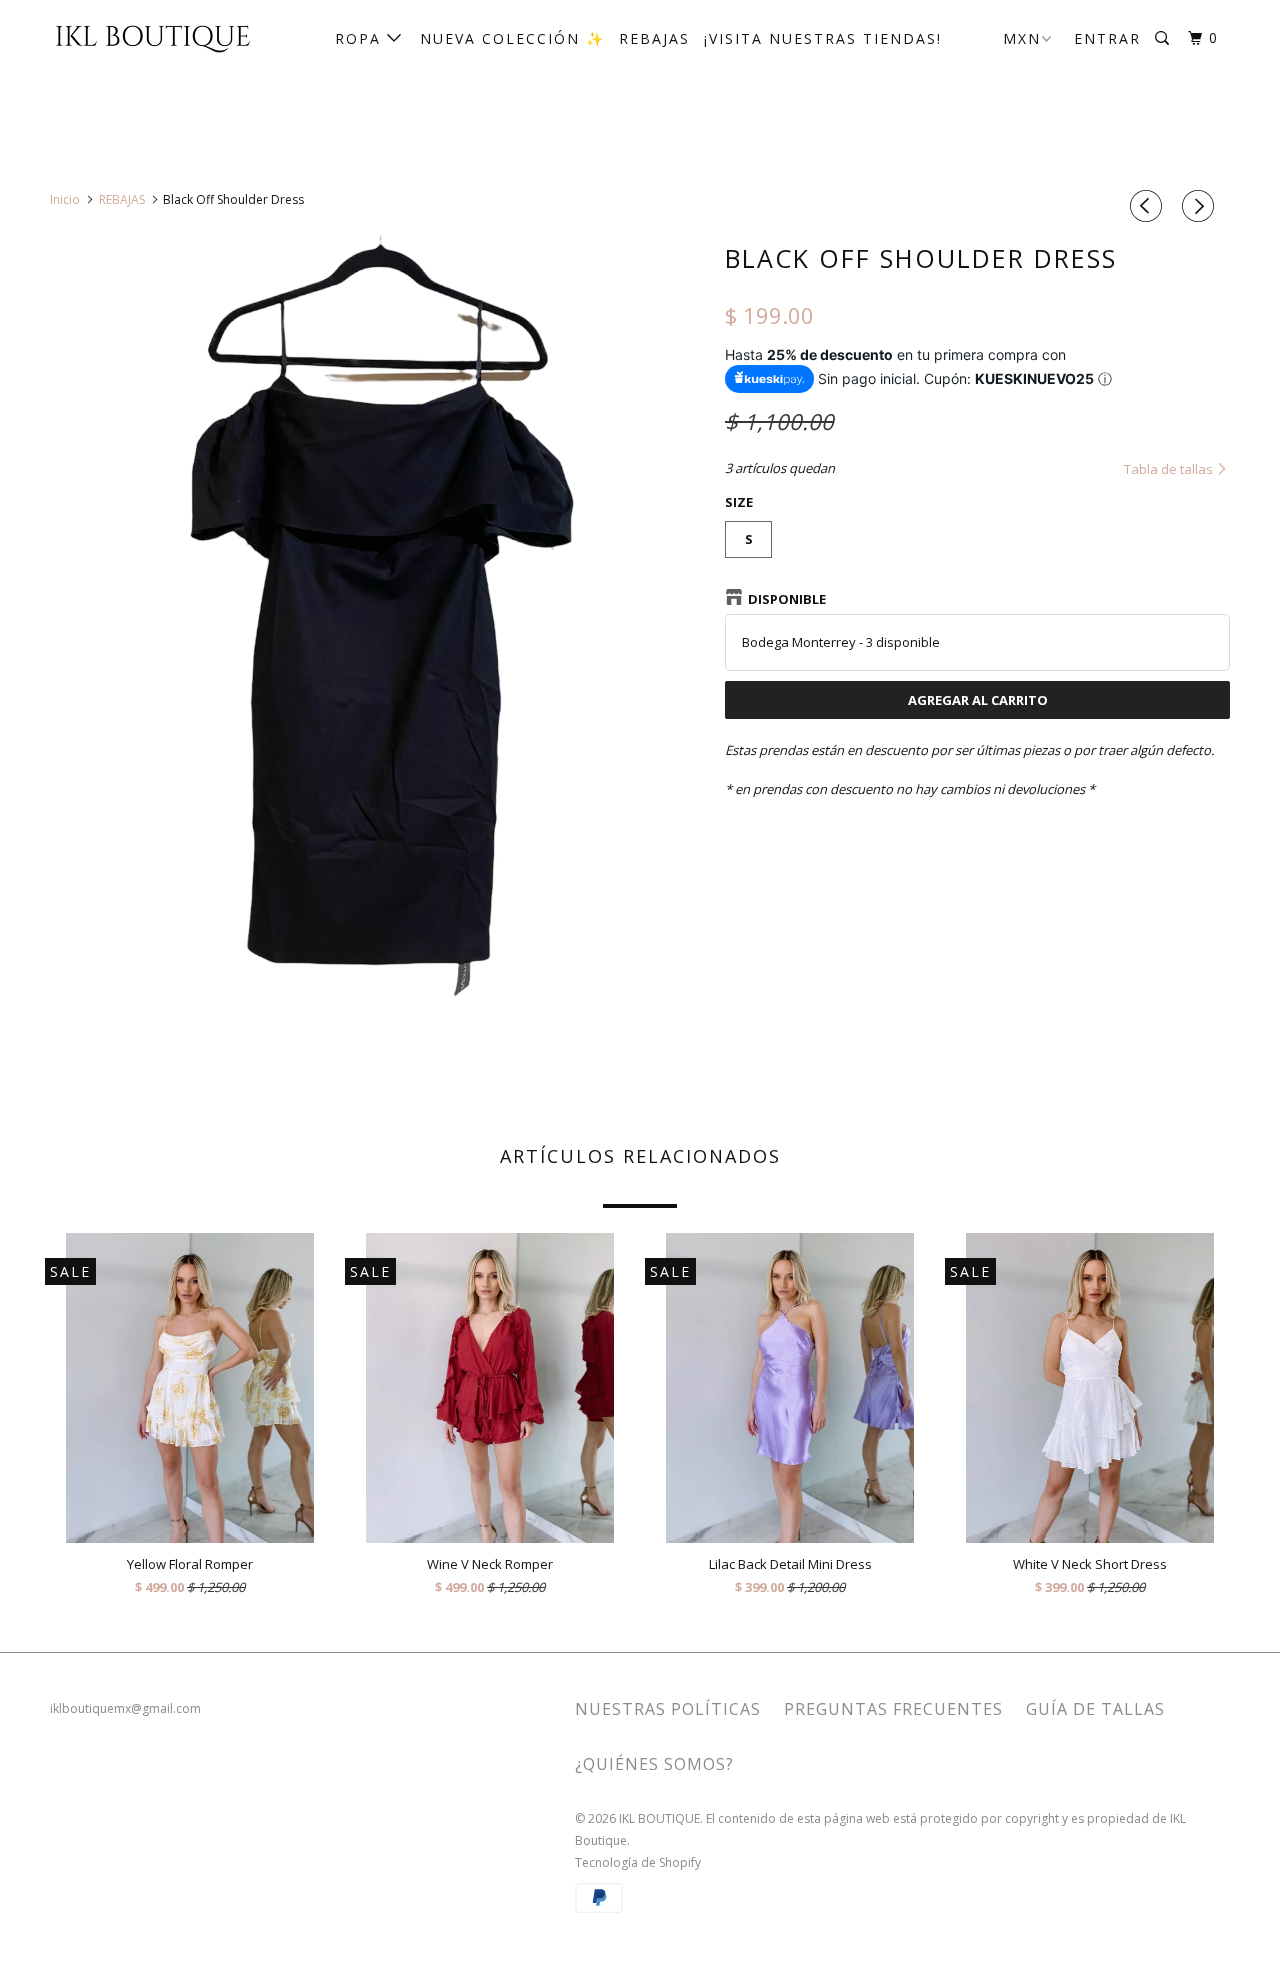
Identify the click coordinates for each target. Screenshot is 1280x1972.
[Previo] (1149, 206)
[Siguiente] (1201, 206)
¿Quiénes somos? (654, 1764)
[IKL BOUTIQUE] (152, 37)
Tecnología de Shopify (638, 1862)
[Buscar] (1164, 38)
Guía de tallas (1095, 1709)
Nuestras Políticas (668, 1709)
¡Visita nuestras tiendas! (823, 38)
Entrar (1107, 38)
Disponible (787, 599)
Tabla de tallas (1170, 469)
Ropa (361, 38)
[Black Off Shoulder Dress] (377, 641)
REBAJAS (654, 38)
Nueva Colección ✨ (512, 38)
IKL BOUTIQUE (659, 1818)
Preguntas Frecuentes (893, 1709)
